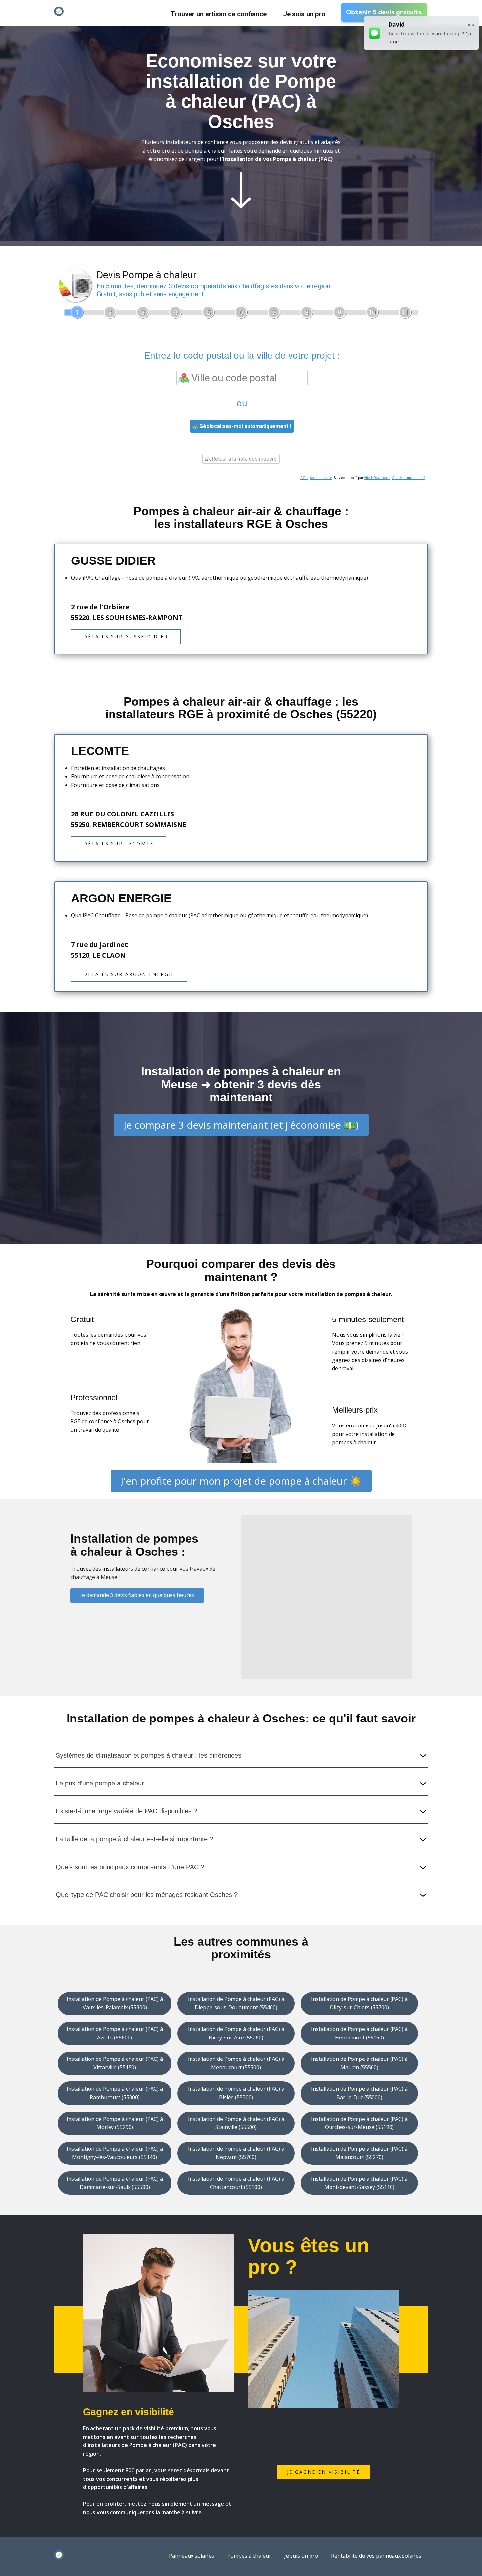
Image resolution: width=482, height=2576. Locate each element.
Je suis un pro (304, 14)
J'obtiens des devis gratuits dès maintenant (241, 251)
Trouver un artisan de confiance (219, 14)
